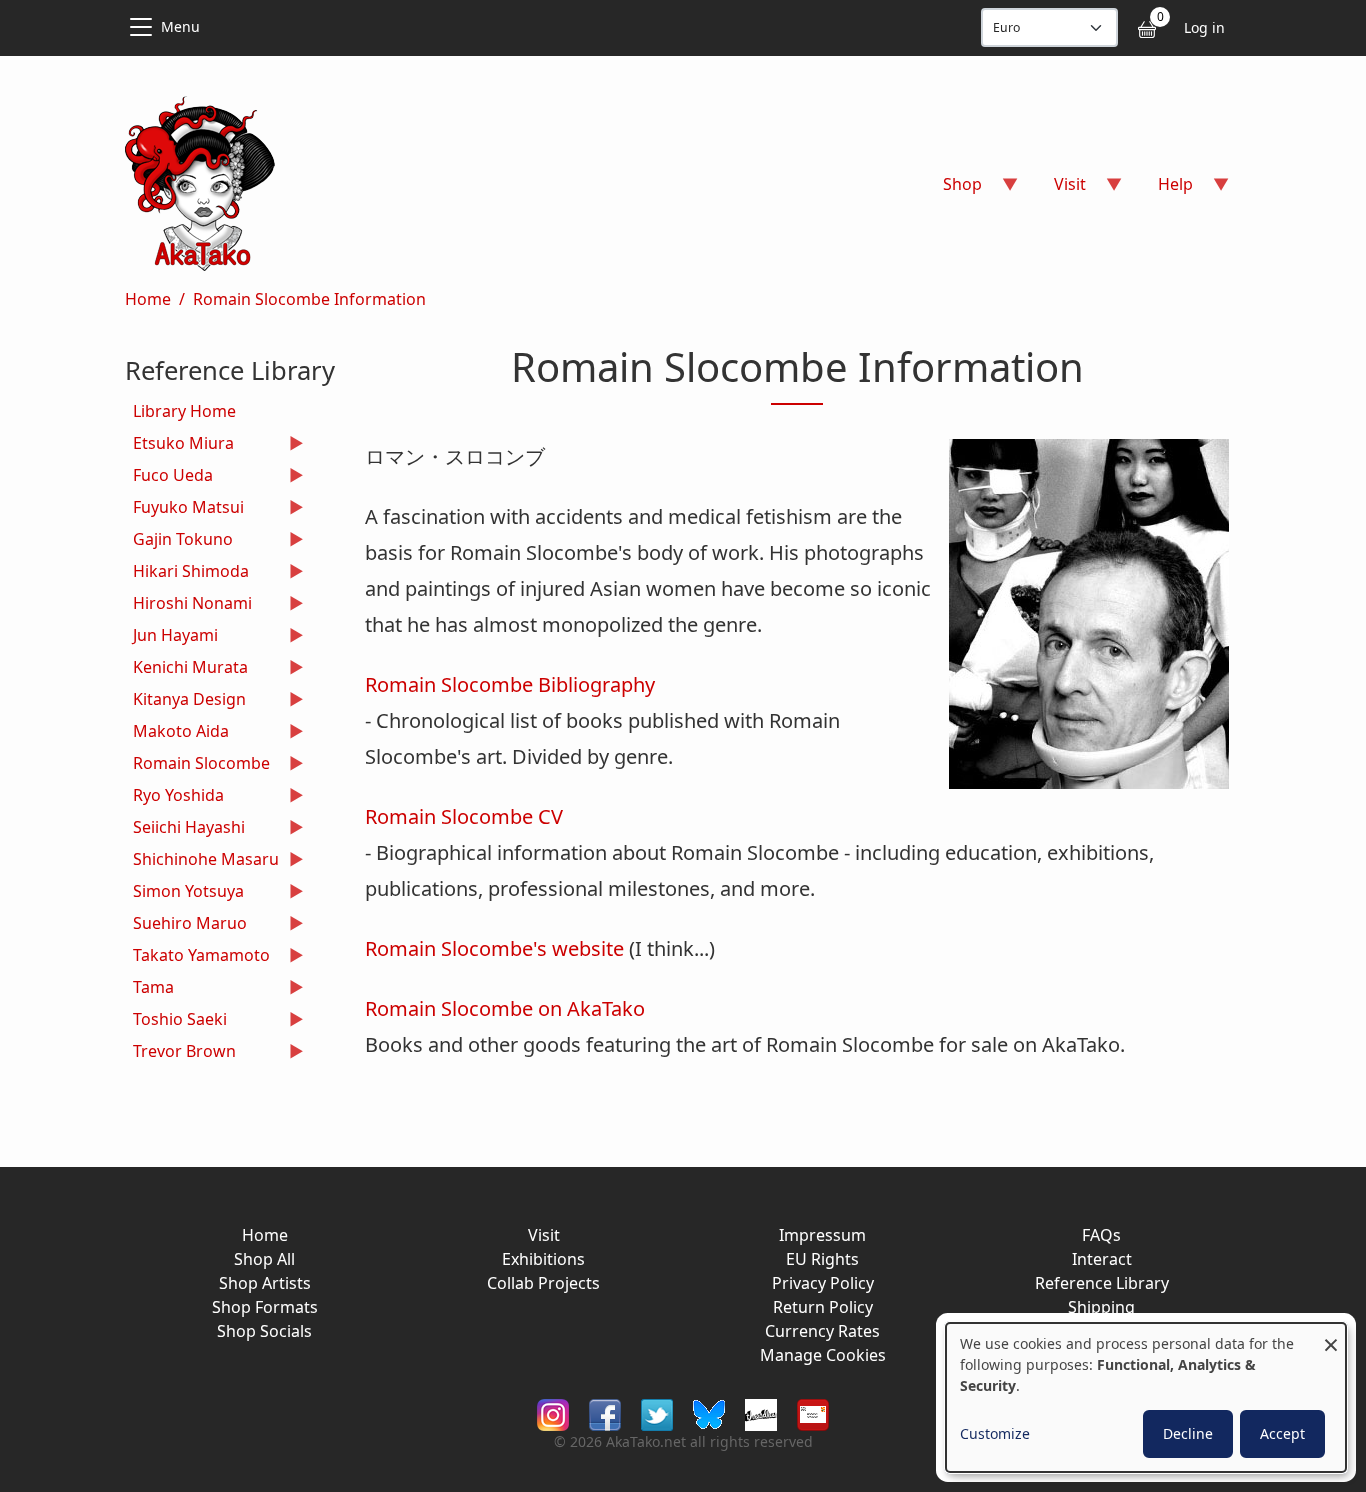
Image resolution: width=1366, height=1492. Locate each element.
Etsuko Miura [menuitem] (179, 445)
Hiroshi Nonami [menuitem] (188, 605)
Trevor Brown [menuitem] (180, 1053)
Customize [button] (995, 1433)
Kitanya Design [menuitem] (185, 701)
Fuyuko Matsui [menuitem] (184, 509)
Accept (1282, 1433)
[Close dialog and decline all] (1331, 1335)
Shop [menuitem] (950, 190)
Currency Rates (822, 1331)
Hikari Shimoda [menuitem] (187, 573)
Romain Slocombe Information (309, 299)
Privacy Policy (823, 1283)
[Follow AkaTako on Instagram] (553, 1413)
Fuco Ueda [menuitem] (169, 477)
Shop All (264, 1259)
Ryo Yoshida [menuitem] (174, 797)
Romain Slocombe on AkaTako (505, 1008)
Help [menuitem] (1163, 190)
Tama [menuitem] (149, 989)
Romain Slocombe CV (464, 816)
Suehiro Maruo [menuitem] (186, 925)
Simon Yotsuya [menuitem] (184, 893)
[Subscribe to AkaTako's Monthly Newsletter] (813, 1413)
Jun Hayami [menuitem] (171, 637)
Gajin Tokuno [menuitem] (179, 541)
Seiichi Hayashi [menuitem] (185, 829)
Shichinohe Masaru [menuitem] (202, 861)
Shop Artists (265, 1283)
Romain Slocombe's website (494, 948)
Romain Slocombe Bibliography (510, 684)
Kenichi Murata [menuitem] (186, 669)
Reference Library (1102, 1283)
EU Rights (822, 1259)
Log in (1204, 27)
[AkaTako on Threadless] (761, 1413)
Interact (1102, 1259)
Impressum (822, 1235)
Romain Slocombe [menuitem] (197, 765)
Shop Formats (265, 1307)
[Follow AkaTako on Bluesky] (709, 1413)
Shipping (1101, 1307)
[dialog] (1146, 1397)
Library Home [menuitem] (184, 411)
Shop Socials (264, 1331)
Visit (544, 1235)
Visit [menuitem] (1058, 190)
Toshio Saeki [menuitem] (176, 1021)
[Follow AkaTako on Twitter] (657, 1413)
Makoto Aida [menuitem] (177, 733)
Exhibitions (543, 1259)
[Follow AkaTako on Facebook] (605, 1413)
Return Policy (823, 1307)
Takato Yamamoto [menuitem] (197, 957)
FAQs (1101, 1235)
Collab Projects (543, 1283)
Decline (1188, 1433)
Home (148, 299)
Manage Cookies (823, 1355)
